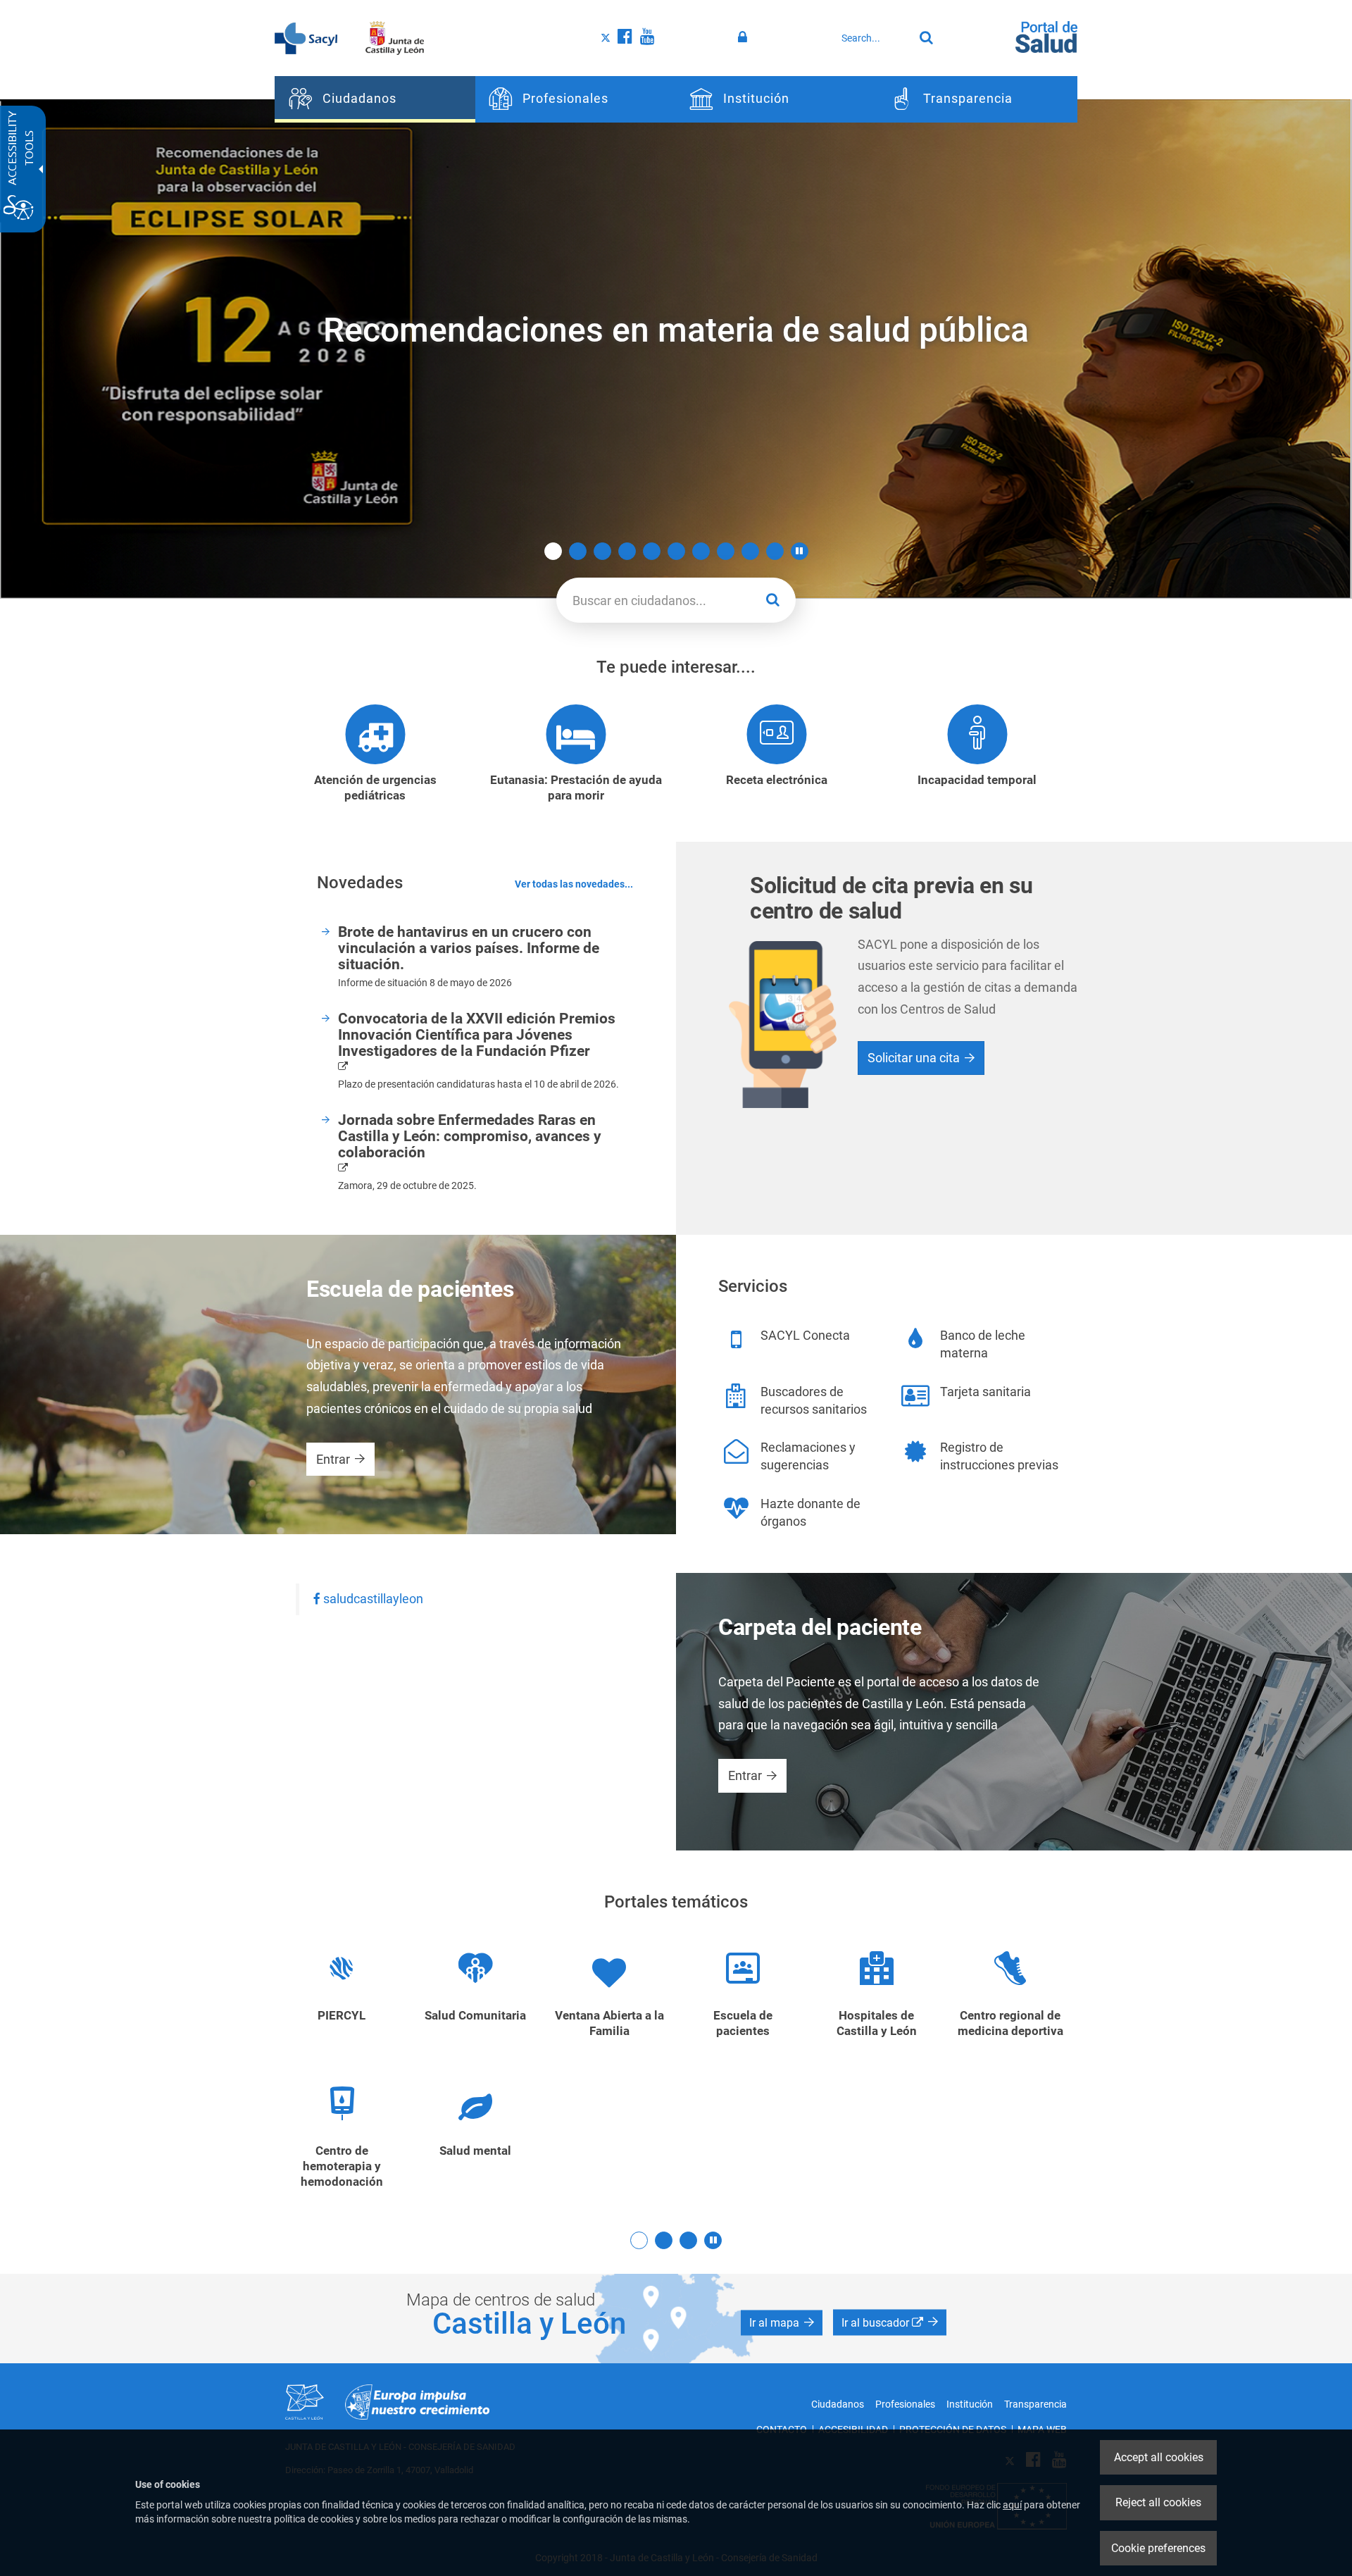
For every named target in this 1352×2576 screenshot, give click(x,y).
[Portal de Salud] (1046, 36)
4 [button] (627, 551)
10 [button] (775, 551)
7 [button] (701, 551)
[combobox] (874, 38)
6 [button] (676, 551)
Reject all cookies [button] (1158, 2502)
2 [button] (578, 551)
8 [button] (726, 551)
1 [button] (553, 551)
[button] (800, 551)
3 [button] (602, 551)
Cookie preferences (1158, 2548)
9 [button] (750, 551)
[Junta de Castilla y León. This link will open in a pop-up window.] (395, 37)
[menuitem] (375, 99)
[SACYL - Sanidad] (306, 37)
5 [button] (652, 551)
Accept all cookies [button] (1159, 2457)
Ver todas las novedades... (574, 884)
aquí (1012, 2505)
